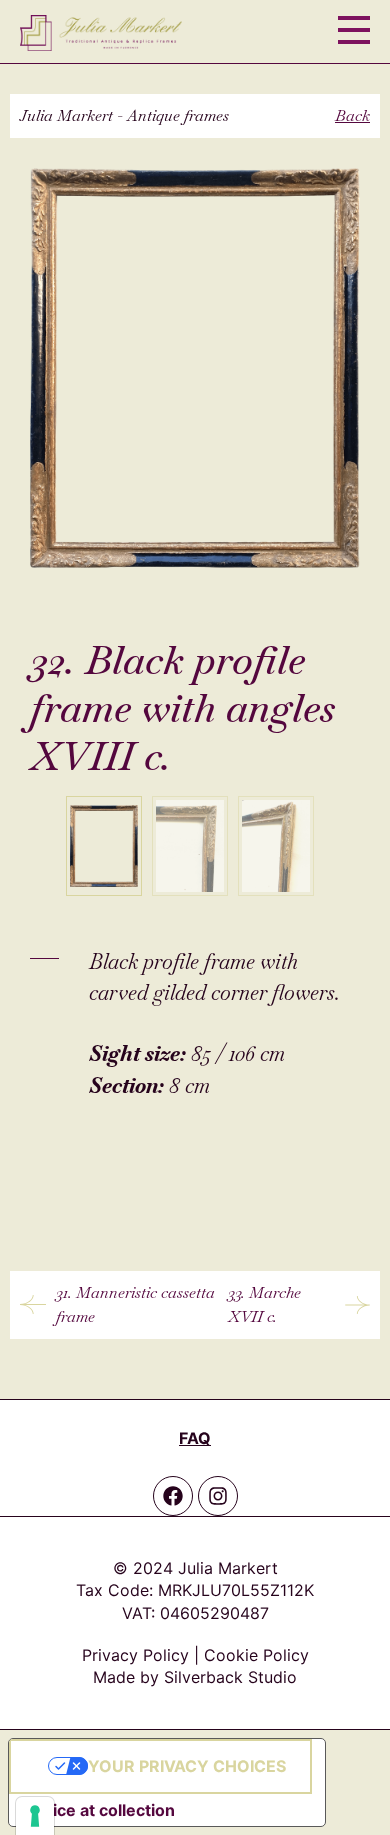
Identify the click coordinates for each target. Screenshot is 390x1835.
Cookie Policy (256, 1655)
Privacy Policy (135, 1655)
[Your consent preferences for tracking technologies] (35, 1816)
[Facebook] (173, 1496)
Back (352, 115)
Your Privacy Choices (187, 1766)
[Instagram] (218, 1496)
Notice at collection (100, 1810)
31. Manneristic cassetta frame (135, 1304)
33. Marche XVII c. (264, 1304)
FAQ (195, 1438)
